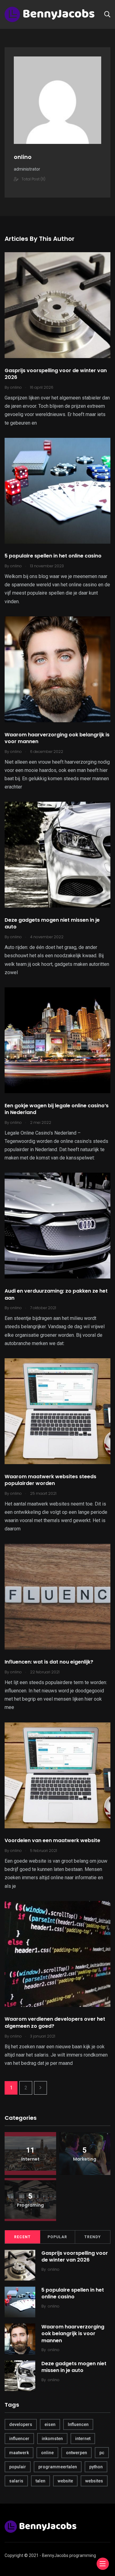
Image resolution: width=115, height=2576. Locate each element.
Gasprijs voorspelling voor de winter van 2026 (56, 374)
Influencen (78, 2424)
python (96, 2467)
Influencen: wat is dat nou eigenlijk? (49, 1662)
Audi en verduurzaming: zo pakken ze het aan (56, 1294)
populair (18, 2467)
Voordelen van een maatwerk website (52, 1841)
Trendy (93, 2237)
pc (102, 2453)
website (65, 2481)
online (47, 2453)
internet (83, 2439)
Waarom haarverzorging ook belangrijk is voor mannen (57, 738)
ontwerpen (77, 2453)
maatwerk (19, 2453)
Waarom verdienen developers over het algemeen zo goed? (55, 2023)
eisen (50, 2424)
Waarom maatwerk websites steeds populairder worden (50, 1480)
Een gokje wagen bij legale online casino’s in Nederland (57, 1109)
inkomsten (52, 2439)
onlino (54, 2269)
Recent (22, 2237)
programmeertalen (58, 2467)
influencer (19, 2439)
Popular (57, 2237)
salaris (16, 2481)
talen (40, 2481)
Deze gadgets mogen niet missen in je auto (52, 923)
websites (94, 2481)
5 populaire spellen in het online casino (53, 556)
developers (21, 2424)
